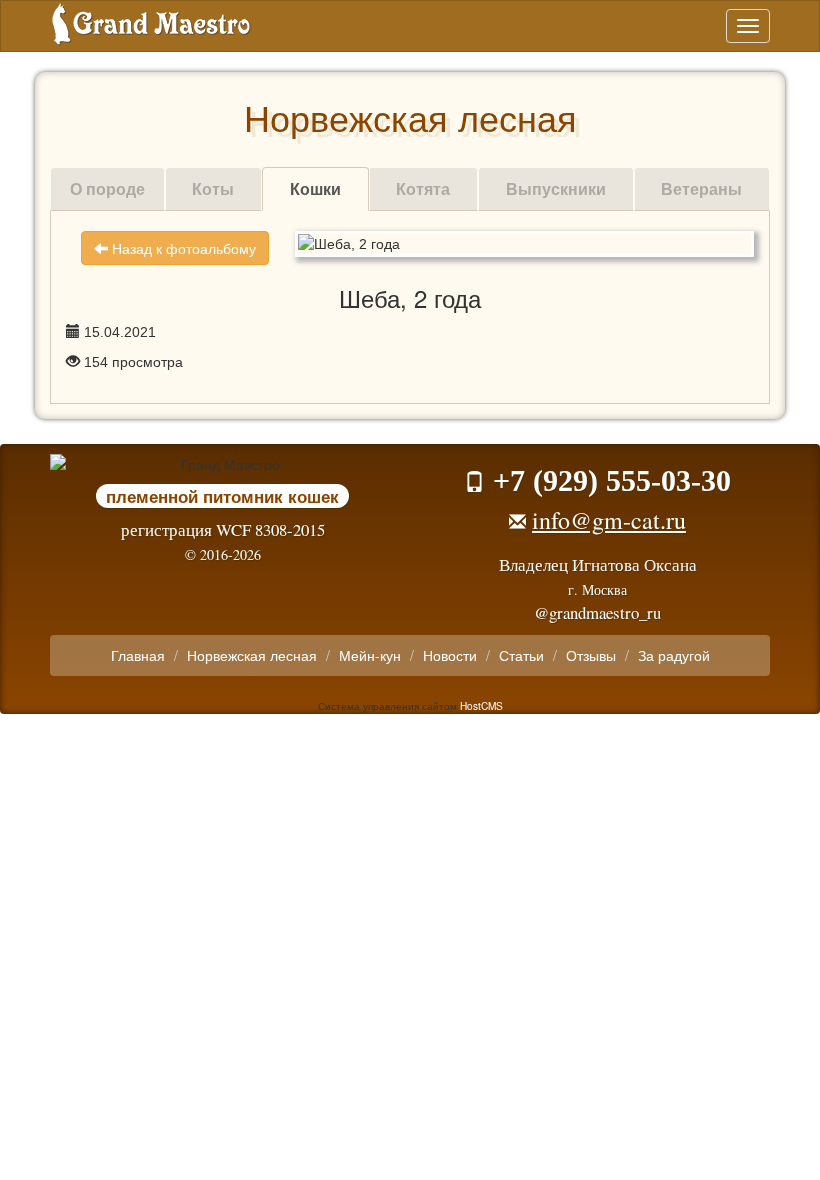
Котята (423, 188)
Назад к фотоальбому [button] (182, 248)
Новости (450, 655)
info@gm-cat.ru (609, 520)
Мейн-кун (370, 655)
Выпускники (556, 188)
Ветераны (701, 188)
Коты (213, 188)
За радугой (674, 655)
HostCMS (481, 705)
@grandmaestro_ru (597, 612)
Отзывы (591, 655)
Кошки (315, 188)
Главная (138, 655)
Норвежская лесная (252, 655)
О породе (107, 188)
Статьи (521, 655)
